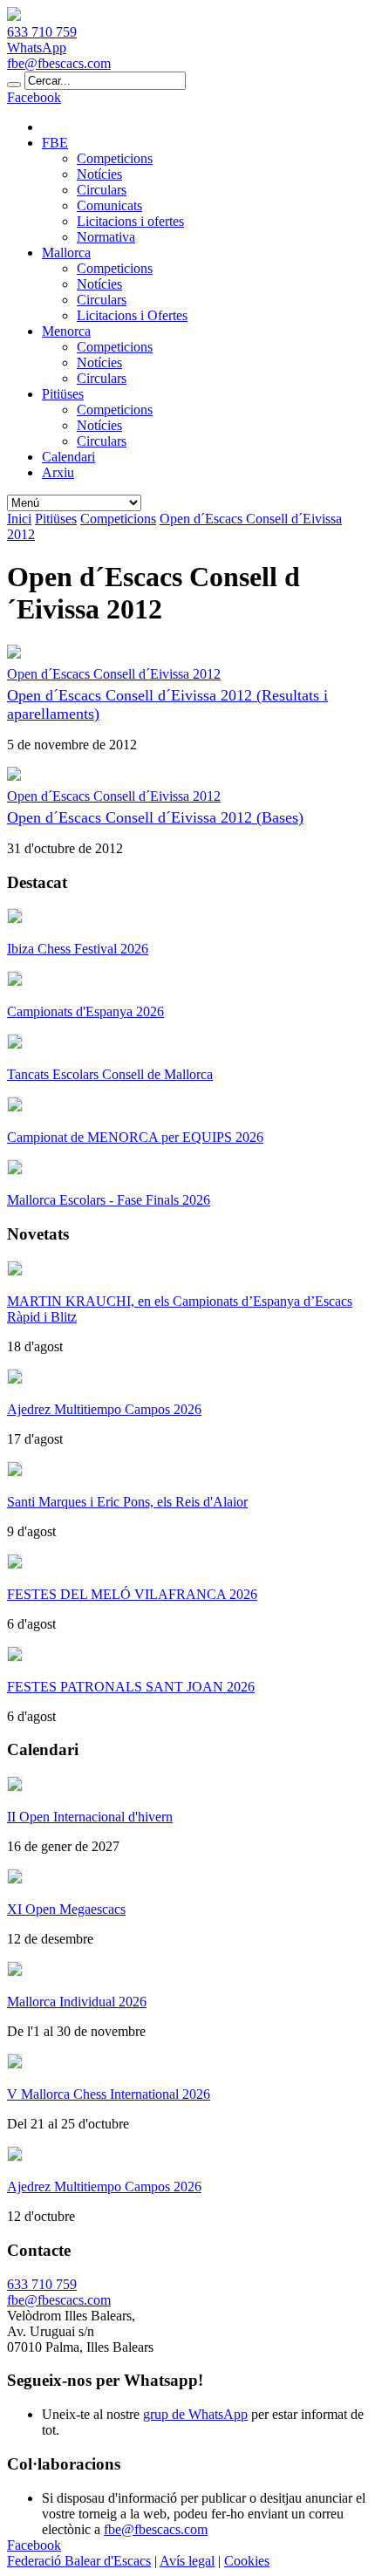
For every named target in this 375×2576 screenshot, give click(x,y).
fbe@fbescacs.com (59, 63)
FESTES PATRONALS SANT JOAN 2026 (131, 1687)
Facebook (34, 97)
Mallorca (66, 253)
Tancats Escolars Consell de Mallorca (110, 1074)
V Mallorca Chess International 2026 (109, 2094)
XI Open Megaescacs (66, 1909)
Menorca (66, 331)
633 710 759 (42, 32)
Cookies (247, 2561)
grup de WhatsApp (195, 2414)
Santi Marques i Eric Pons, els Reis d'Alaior (127, 1502)
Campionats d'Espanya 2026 (85, 1011)
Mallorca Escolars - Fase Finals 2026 (109, 1200)
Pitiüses (63, 394)
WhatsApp (37, 48)
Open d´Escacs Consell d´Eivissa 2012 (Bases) (155, 817)
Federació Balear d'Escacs (79, 2561)
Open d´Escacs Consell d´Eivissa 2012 (114, 674)
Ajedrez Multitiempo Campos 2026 (104, 1409)
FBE (55, 143)
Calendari (68, 457)
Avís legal (187, 2561)
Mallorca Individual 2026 (77, 2002)
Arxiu (58, 472)
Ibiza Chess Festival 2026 (78, 949)
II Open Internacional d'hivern (90, 1817)
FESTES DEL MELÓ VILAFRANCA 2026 (132, 1594)
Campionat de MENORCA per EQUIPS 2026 (135, 1137)
